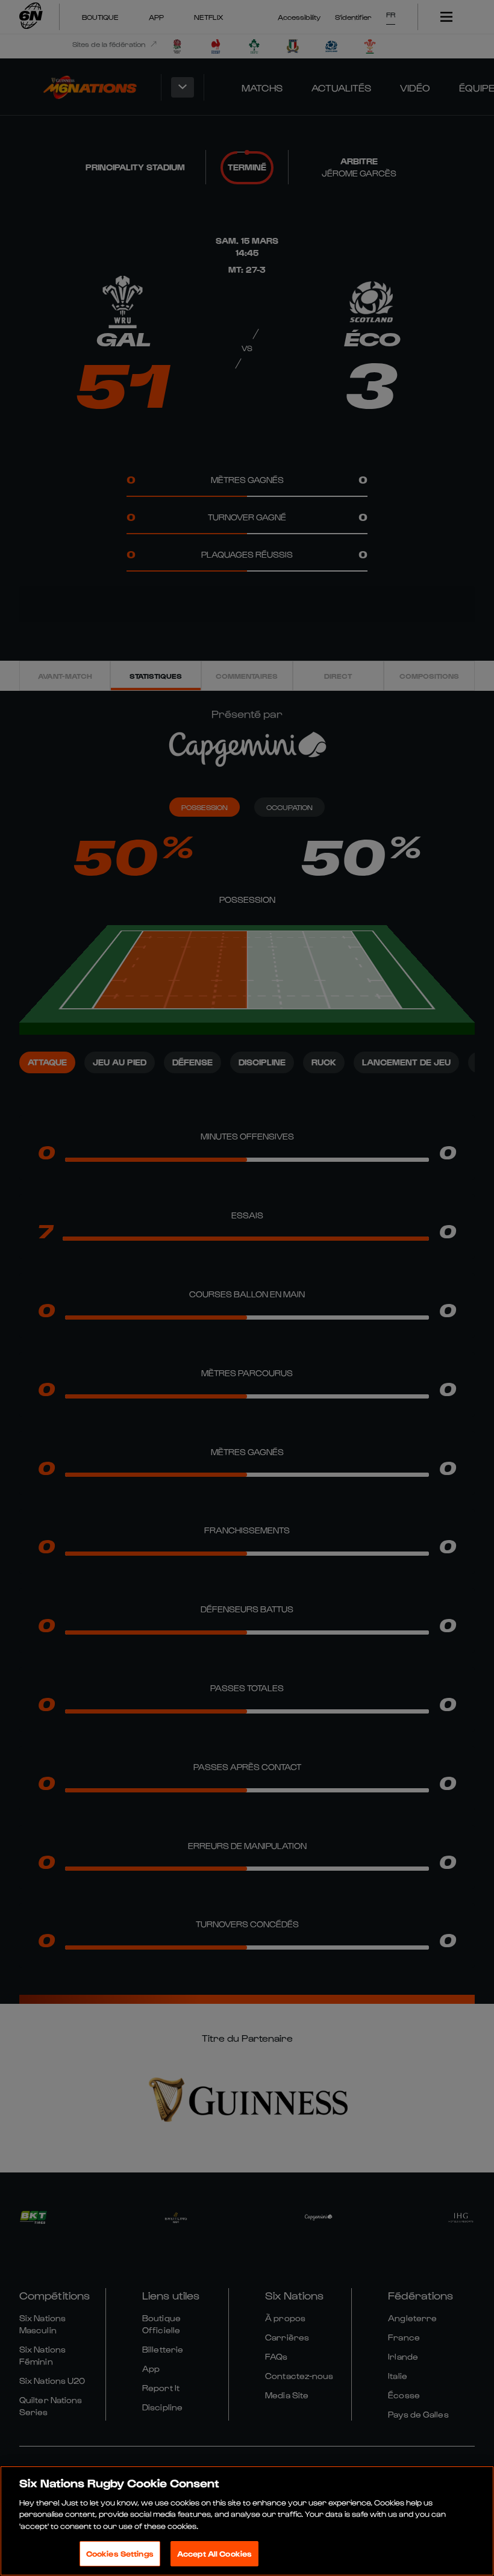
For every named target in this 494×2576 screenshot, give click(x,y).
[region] (247, 2521)
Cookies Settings (120, 2553)
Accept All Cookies (214, 2553)
